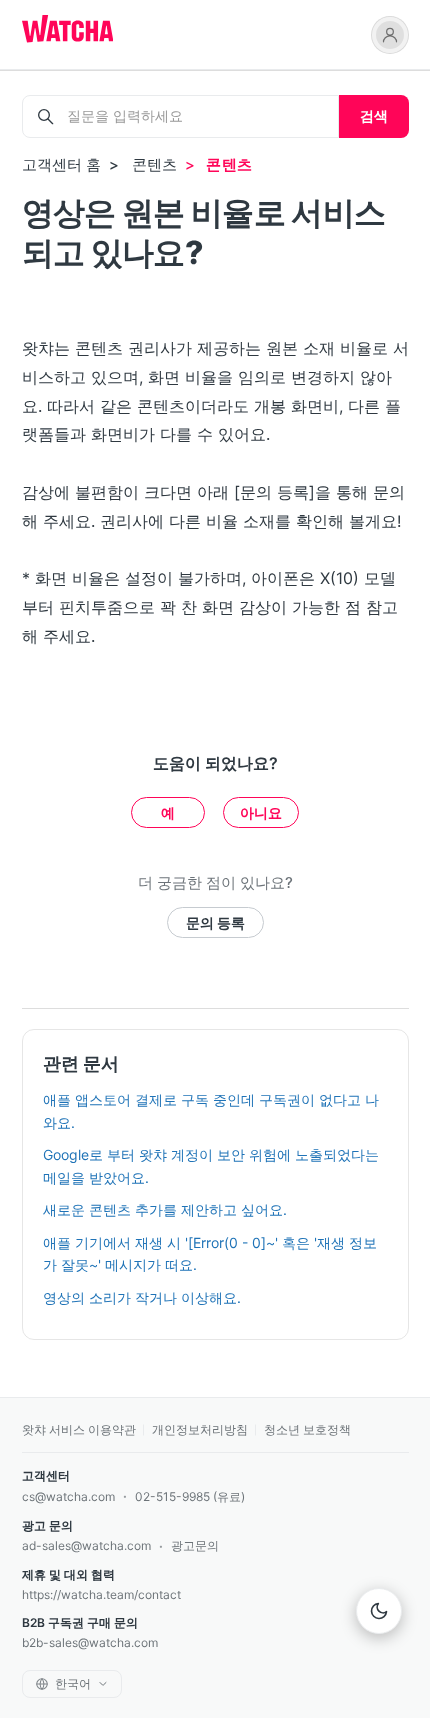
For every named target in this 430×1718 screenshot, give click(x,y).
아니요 (261, 812)
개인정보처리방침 (200, 1429)
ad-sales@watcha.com (86, 1545)
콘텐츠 (154, 164)
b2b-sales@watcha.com (90, 1642)
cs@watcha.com (68, 1496)
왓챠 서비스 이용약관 (79, 1429)
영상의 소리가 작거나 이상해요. (142, 1297)
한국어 (73, 1683)
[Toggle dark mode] (379, 1611)
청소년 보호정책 (307, 1429)
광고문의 (195, 1545)
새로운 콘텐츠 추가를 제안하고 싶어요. (165, 1209)
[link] (390, 35)
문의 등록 (215, 922)
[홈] (67, 31)
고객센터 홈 (62, 164)
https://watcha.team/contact (101, 1594)
